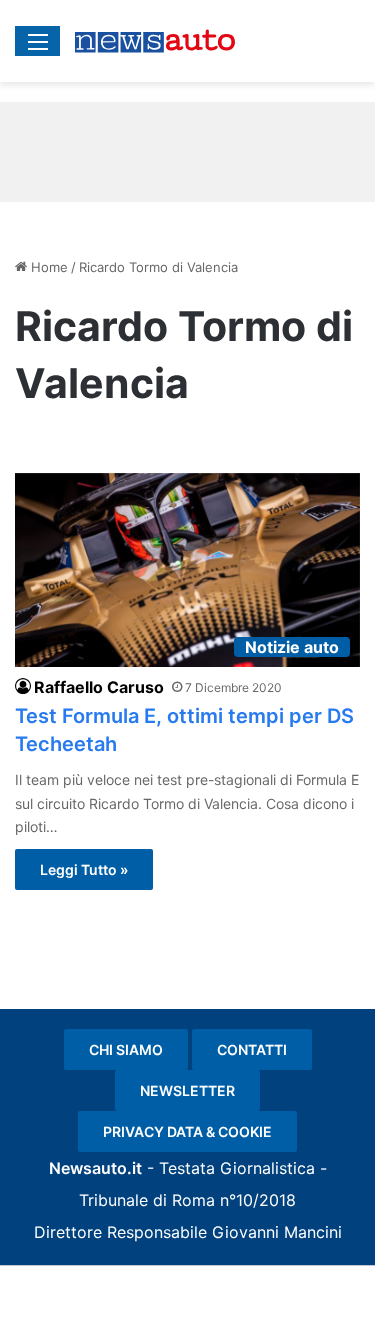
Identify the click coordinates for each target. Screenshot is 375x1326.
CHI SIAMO (126, 1049)
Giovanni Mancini (277, 1232)
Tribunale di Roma (147, 1200)
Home (47, 267)
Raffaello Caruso (99, 687)
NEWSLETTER (187, 1090)
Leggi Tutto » (84, 869)
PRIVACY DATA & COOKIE (187, 1131)
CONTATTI (252, 1049)
